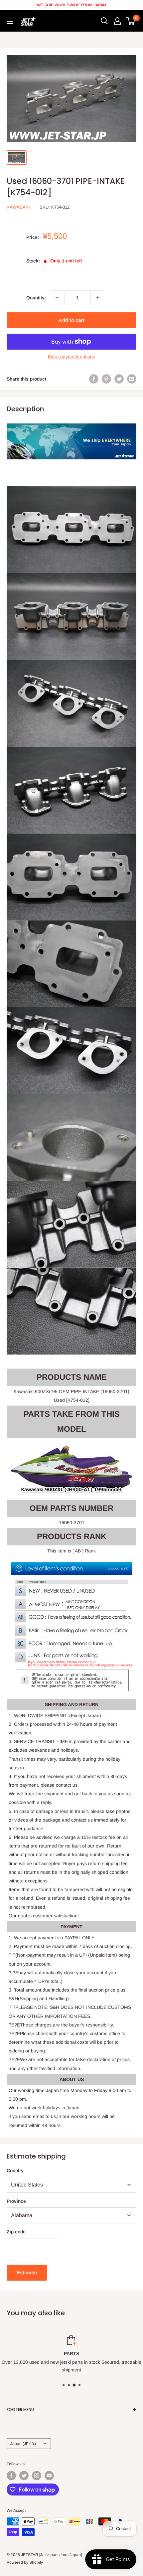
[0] (131, 21)
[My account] (117, 21)
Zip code (16, 2232)
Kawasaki (18, 207)
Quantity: (36, 298)
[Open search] (104, 21)
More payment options (71, 357)
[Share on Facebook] (94, 379)
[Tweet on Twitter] (119, 379)
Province (16, 2201)
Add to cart (71, 320)
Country (15, 2171)
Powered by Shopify (25, 2562)
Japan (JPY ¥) (23, 2444)
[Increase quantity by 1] (98, 298)
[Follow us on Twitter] (24, 2476)
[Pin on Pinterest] (106, 379)
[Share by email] (132, 379)
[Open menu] (10, 21)
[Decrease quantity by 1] (57, 298)
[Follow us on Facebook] (11, 2476)
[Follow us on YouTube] (49, 2476)
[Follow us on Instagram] (37, 2476)
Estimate (27, 2272)
